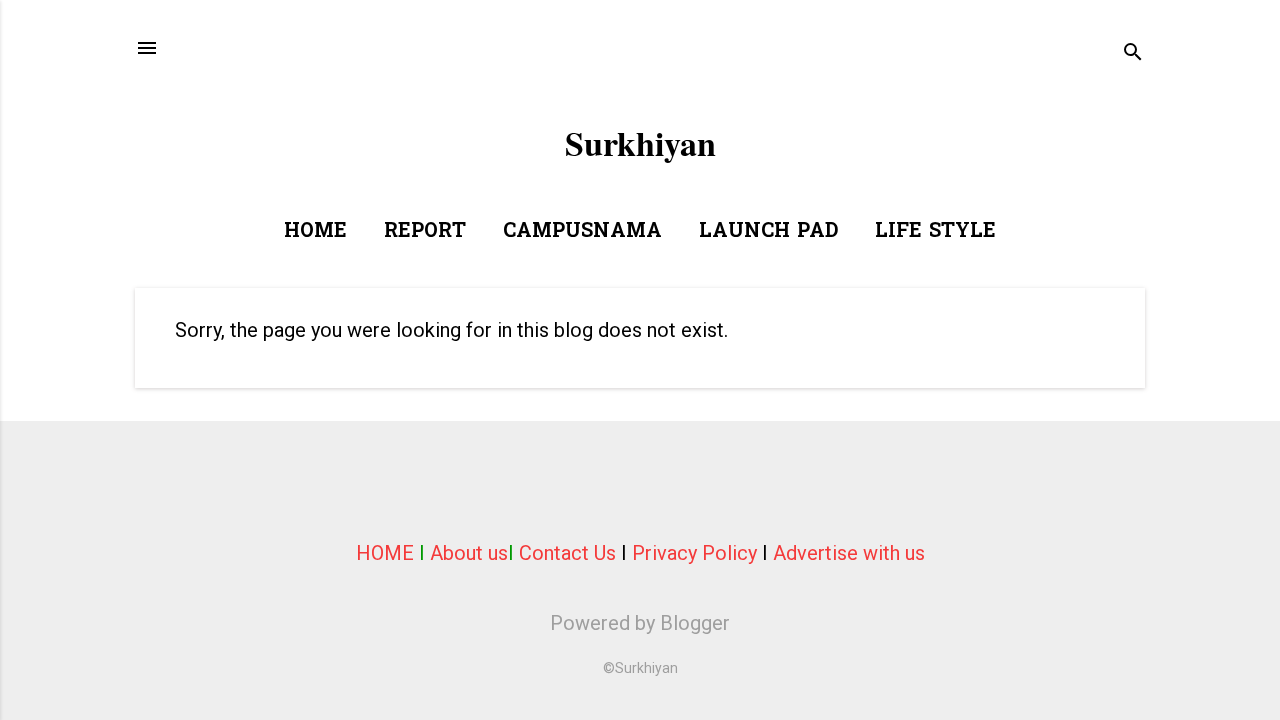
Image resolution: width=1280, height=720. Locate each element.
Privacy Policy (694, 553)
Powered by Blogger (640, 623)
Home (315, 232)
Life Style (935, 232)
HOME (385, 553)
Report (425, 232)
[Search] (1133, 54)
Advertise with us (849, 553)
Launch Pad (768, 232)
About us (469, 553)
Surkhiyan (640, 143)
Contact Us (567, 553)
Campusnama (582, 232)
